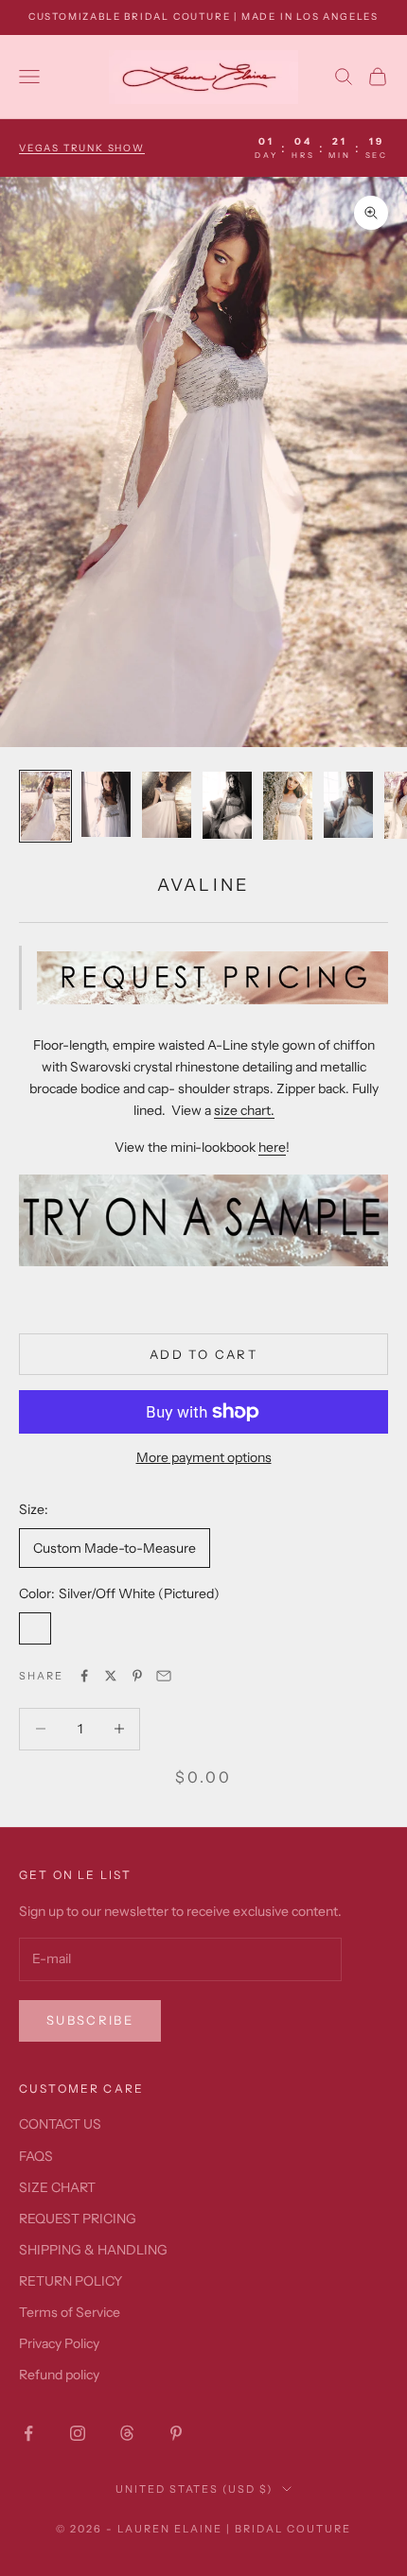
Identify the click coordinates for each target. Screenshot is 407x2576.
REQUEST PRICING (78, 2219)
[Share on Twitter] (111, 1676)
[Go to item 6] (348, 804)
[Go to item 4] (227, 805)
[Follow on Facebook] (28, 2433)
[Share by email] (164, 1676)
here (272, 1147)
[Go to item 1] (45, 806)
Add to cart (203, 1354)
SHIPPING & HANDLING (93, 2250)
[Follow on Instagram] (78, 2433)
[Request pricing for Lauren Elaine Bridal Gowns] (212, 976)
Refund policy (59, 2375)
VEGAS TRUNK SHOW (82, 148)
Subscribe (90, 2020)
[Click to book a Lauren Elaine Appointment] (203, 1219)
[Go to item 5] (288, 806)
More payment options (204, 1457)
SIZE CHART (57, 2187)
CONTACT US (60, 2124)
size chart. (244, 1110)
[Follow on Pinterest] (176, 2433)
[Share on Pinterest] (137, 1676)
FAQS (36, 2156)
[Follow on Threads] (127, 2433)
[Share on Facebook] (84, 1676)
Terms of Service (70, 2312)
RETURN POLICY (71, 2281)
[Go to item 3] (167, 805)
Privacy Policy (59, 2343)
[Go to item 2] (106, 804)
